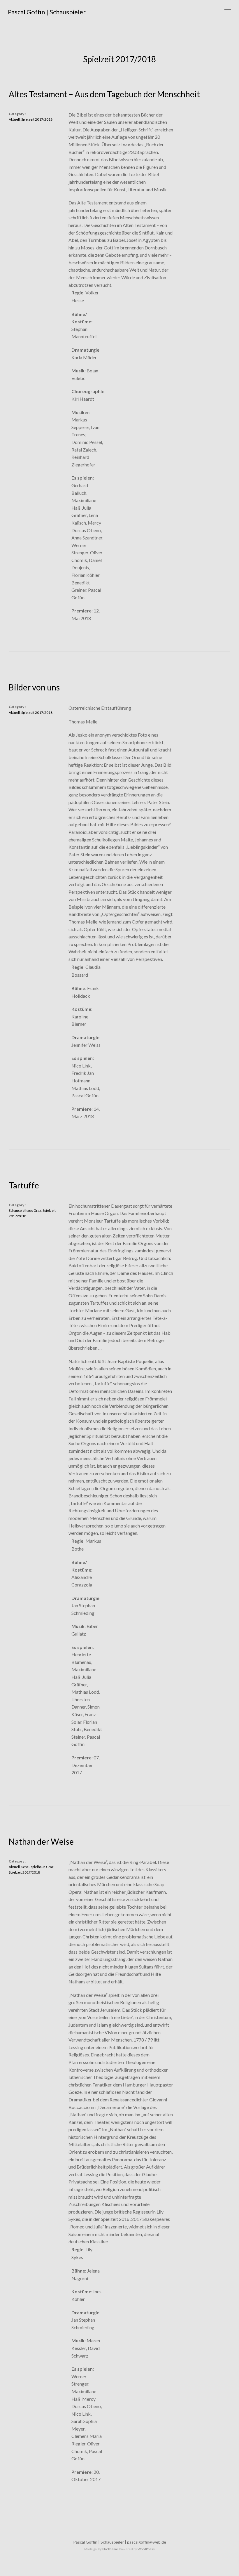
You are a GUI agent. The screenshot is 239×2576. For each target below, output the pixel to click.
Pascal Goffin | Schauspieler (47, 12)
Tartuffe (24, 1185)
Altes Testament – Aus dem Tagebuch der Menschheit (104, 94)
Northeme (110, 2549)
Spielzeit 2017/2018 (37, 119)
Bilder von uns (34, 687)
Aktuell (14, 119)
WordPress (146, 2549)
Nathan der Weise (41, 1841)
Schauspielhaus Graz (25, 1210)
